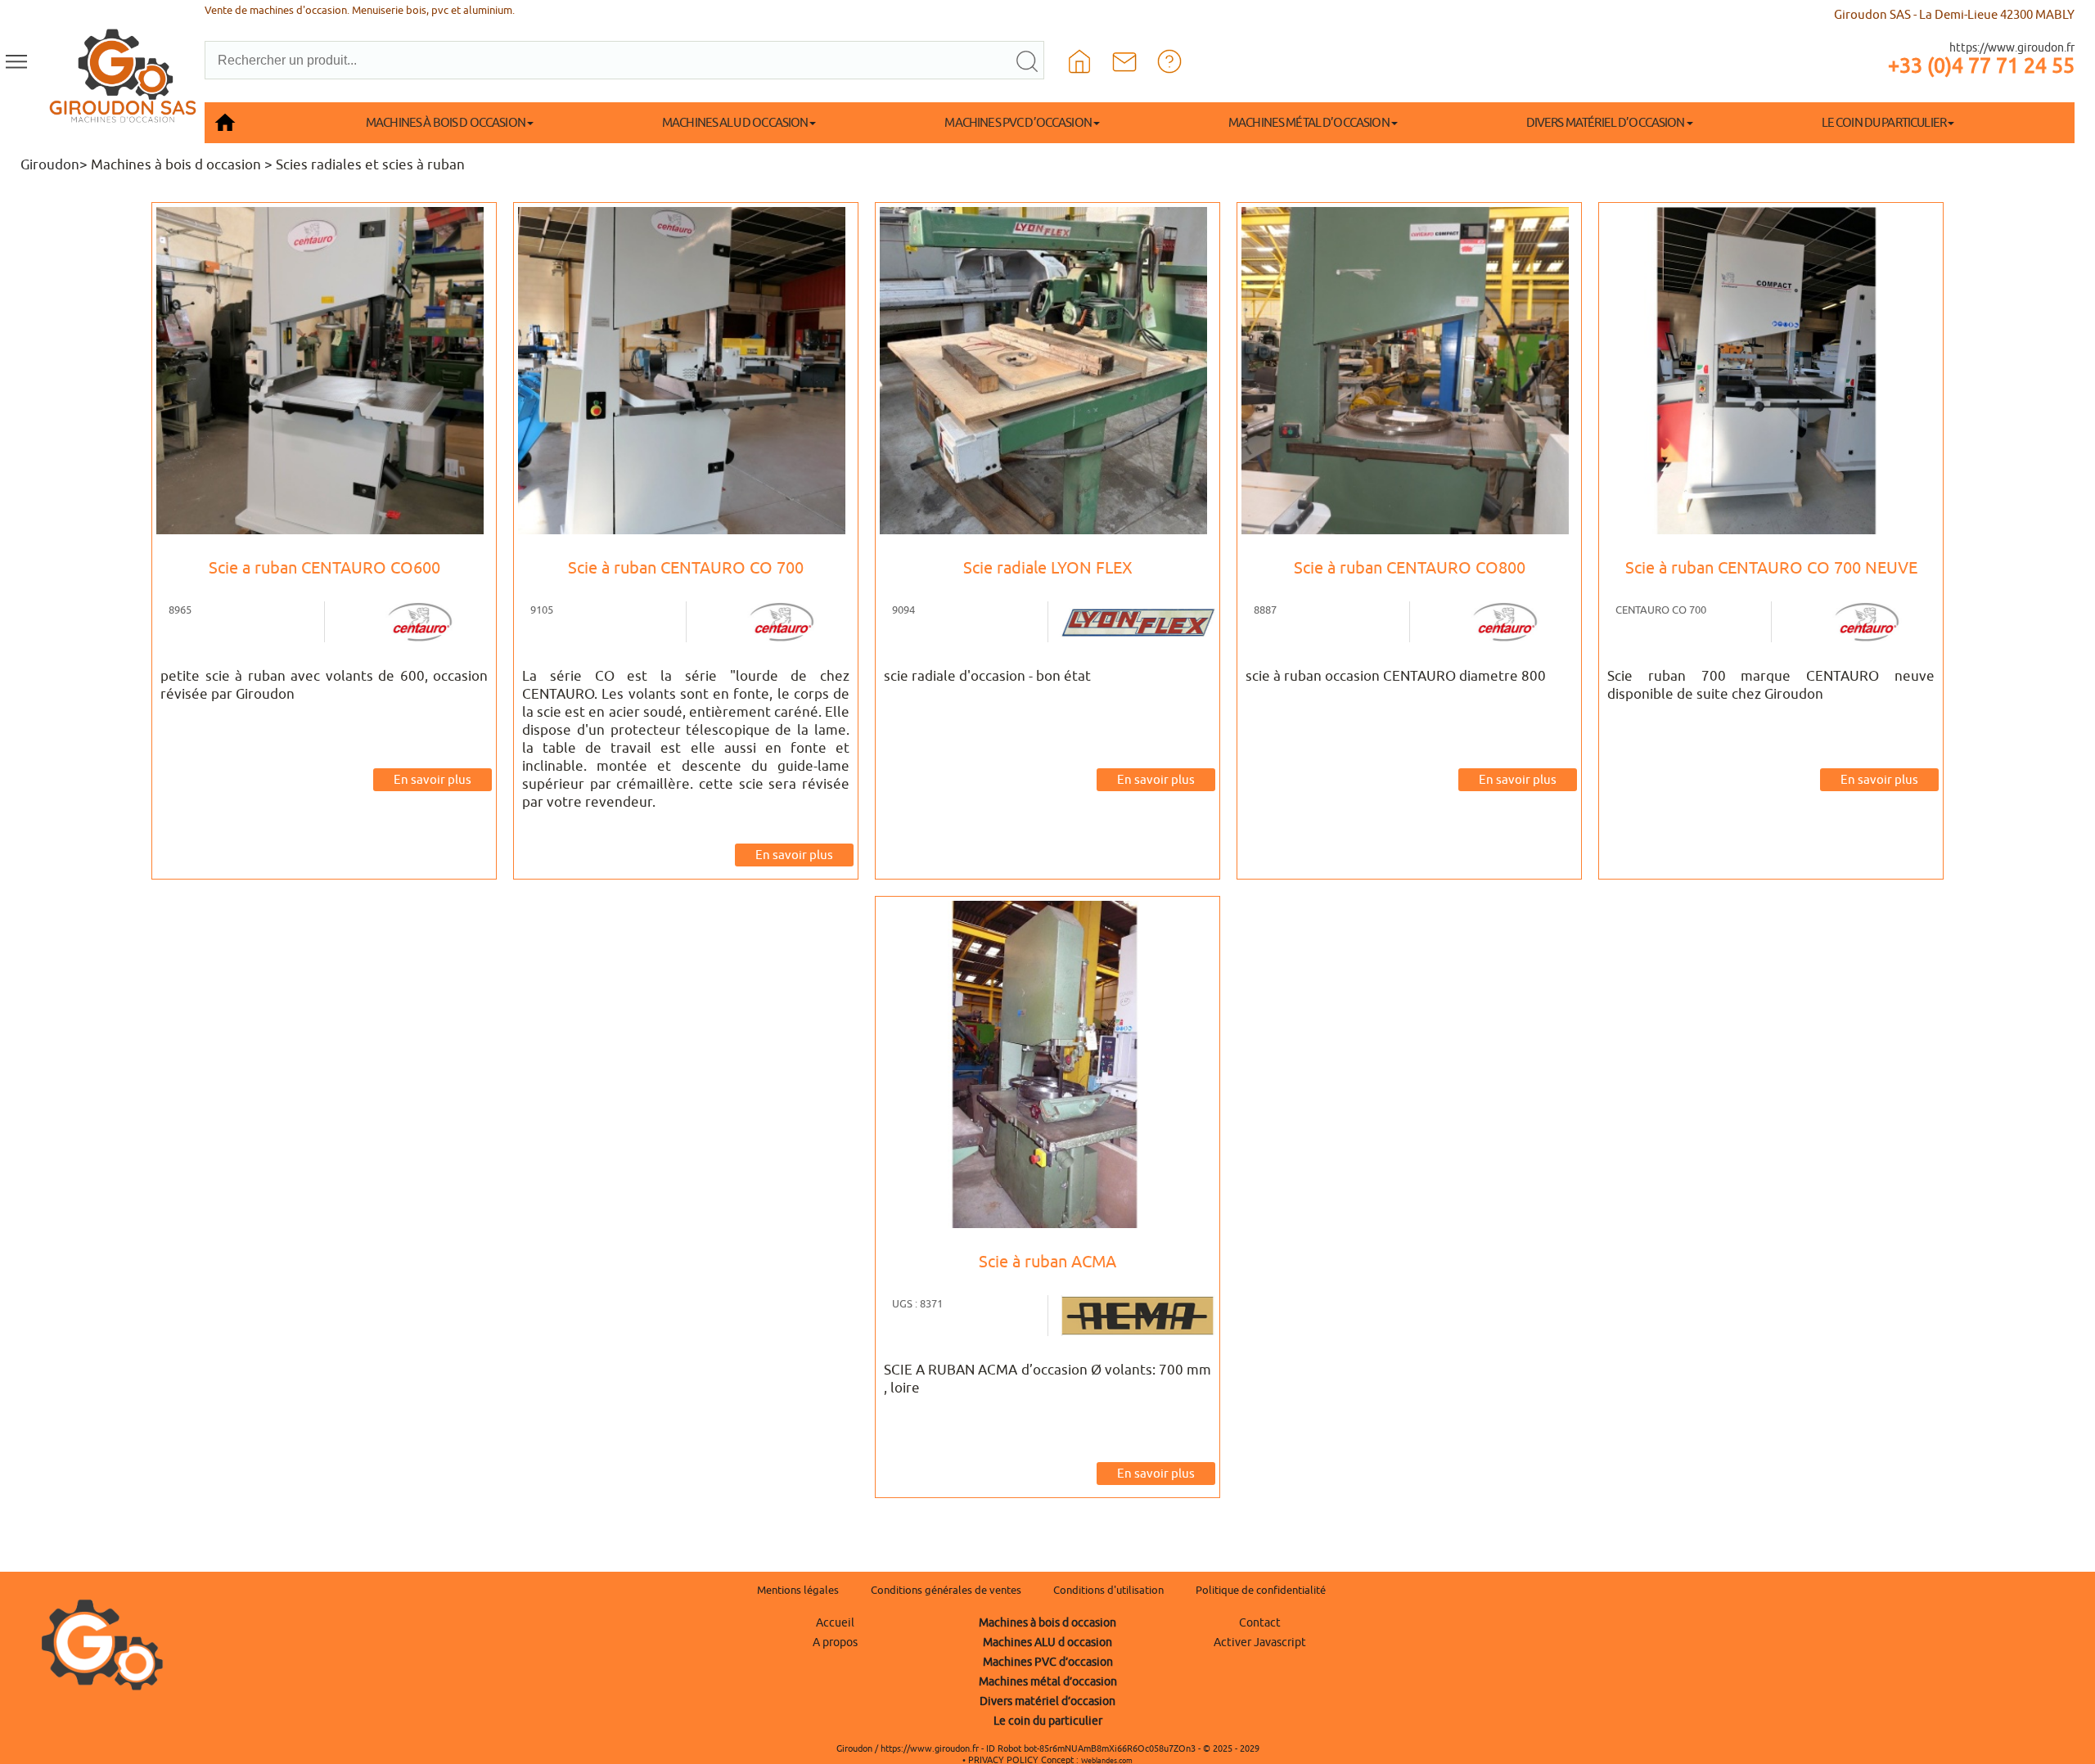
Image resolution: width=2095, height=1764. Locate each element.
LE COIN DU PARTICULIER (1884, 122)
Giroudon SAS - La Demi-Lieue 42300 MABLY (1954, 14)
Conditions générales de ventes (946, 1590)
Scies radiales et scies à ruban (370, 164)
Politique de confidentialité (1261, 1590)
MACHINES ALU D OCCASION (735, 122)
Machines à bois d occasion (176, 164)
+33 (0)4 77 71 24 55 (1981, 65)
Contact (1260, 1622)
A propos (835, 1642)
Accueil (835, 1622)
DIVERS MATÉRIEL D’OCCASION (1606, 122)
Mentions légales (798, 1590)
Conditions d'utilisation (1108, 1590)
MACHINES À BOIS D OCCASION (446, 122)
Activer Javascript (1260, 1642)
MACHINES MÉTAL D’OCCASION (1309, 122)
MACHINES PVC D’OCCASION (1018, 122)
